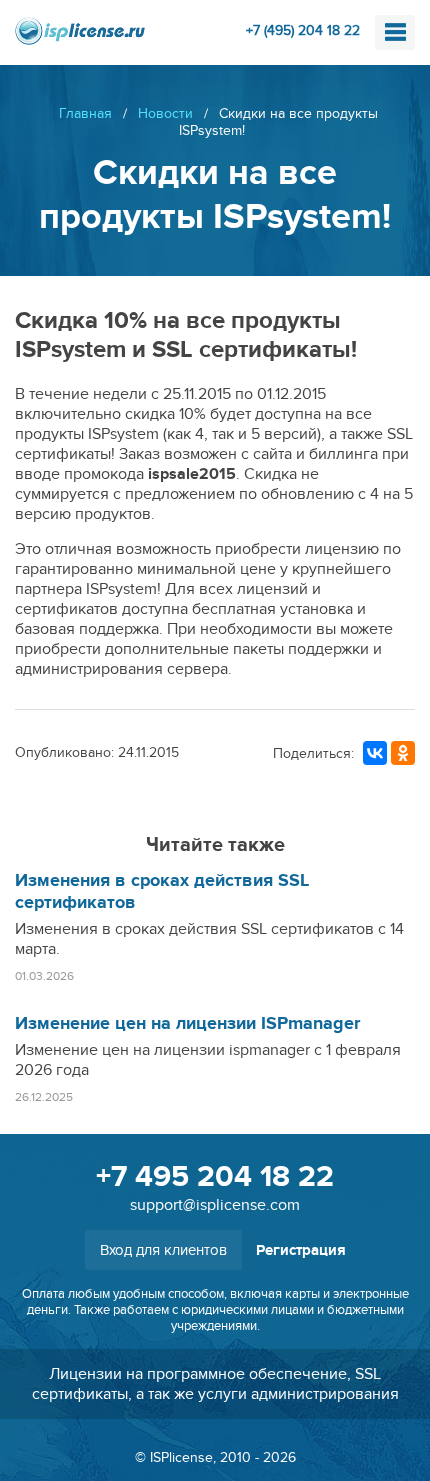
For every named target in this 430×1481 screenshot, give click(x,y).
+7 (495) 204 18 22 (303, 30)
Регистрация (301, 1250)
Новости (165, 113)
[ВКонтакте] (375, 753)
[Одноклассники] (403, 753)
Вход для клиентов (163, 1250)
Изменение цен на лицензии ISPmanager (187, 1024)
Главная (85, 113)
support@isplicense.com (215, 1205)
